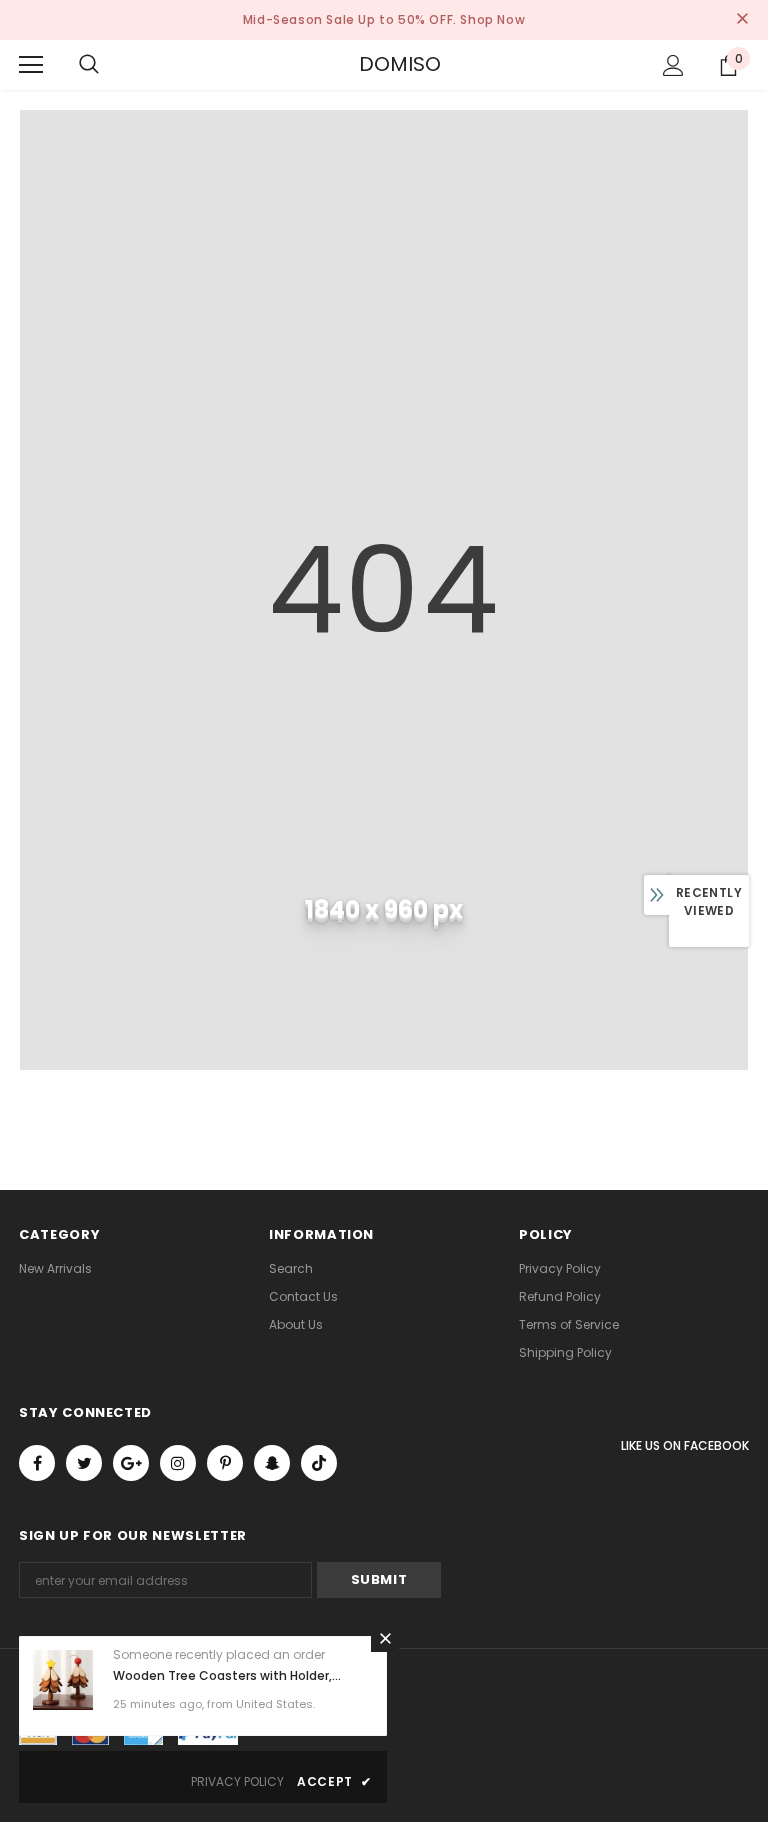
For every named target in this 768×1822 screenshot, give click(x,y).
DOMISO (384, 64)
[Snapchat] (272, 1463)
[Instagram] (178, 1463)
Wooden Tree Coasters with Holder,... (227, 1675)
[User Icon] (673, 65)
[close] (742, 20)
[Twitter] (84, 1463)
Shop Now (492, 19)
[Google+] (131, 1463)
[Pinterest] (225, 1463)
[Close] (385, 1638)
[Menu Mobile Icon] (31, 65)
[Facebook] (37, 1463)
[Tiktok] (319, 1463)
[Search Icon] (89, 65)
